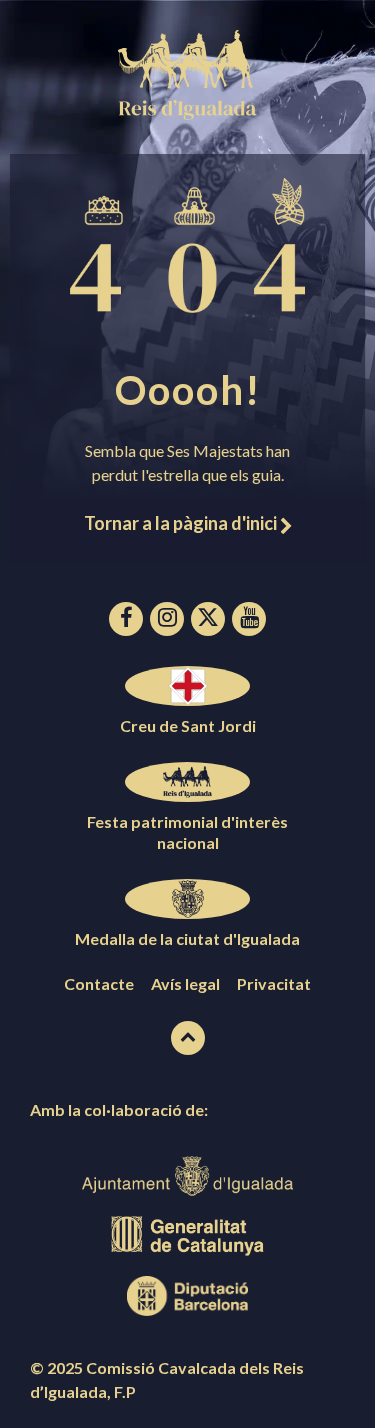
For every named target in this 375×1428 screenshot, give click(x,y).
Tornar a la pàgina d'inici (182, 523)
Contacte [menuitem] (99, 983)
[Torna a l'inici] (188, 1038)
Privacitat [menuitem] (274, 983)
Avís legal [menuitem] (185, 983)
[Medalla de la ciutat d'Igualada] (187, 899)
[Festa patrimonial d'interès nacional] (187, 782)
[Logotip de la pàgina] (188, 113)
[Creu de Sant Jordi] (187, 686)
